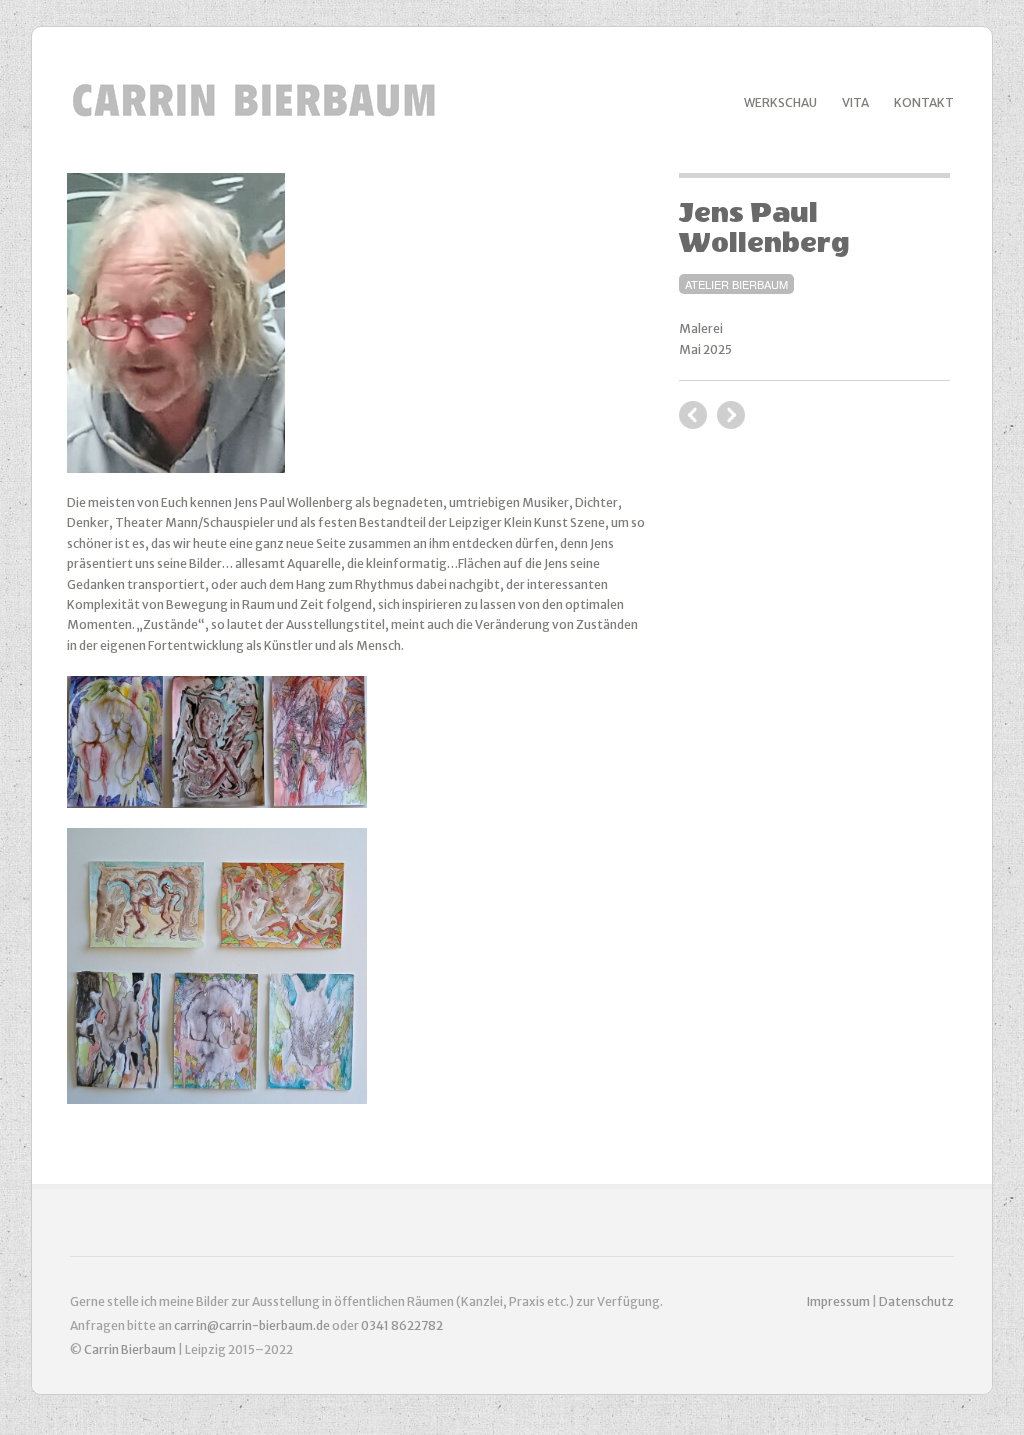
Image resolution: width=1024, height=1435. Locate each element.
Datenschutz (916, 1301)
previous (731, 415)
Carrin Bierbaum (131, 1349)
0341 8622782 (402, 1325)
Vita (855, 102)
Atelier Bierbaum (736, 284)
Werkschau (780, 102)
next (693, 415)
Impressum (839, 1301)
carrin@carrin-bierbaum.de (252, 1325)
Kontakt (924, 102)
